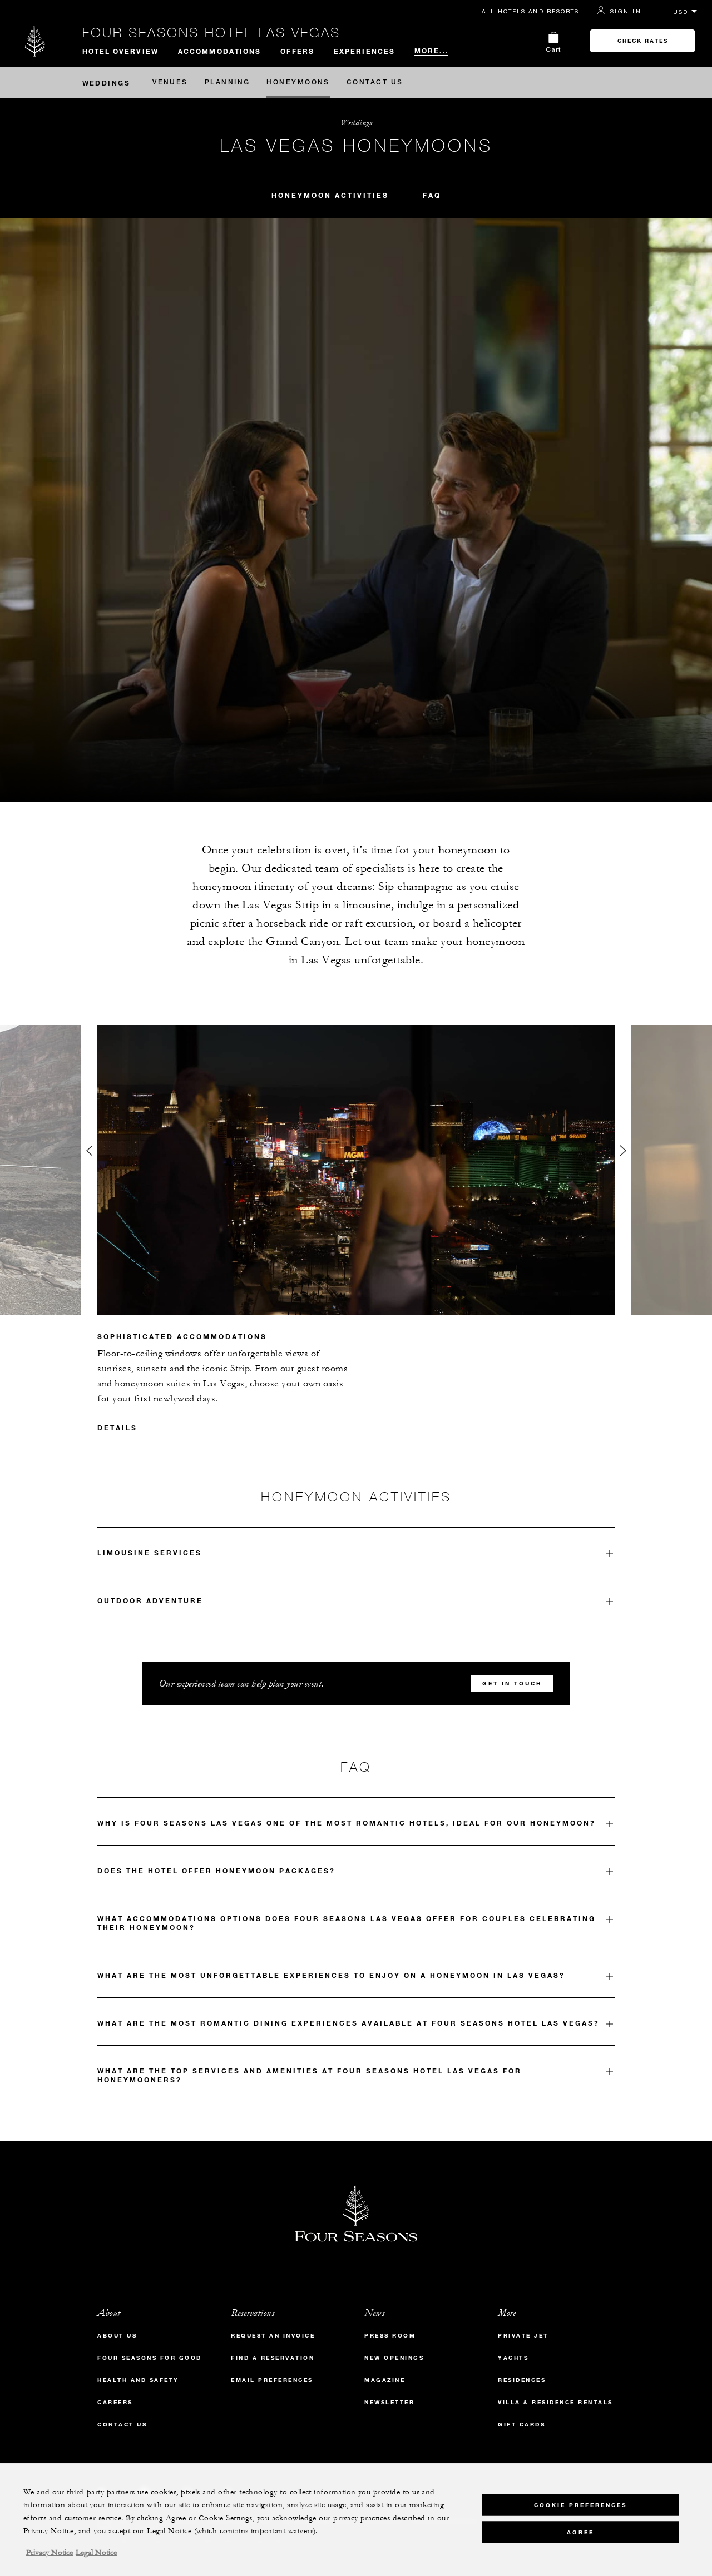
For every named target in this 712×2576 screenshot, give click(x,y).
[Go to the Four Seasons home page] (35, 41)
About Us (117, 2336)
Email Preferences (272, 2380)
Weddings (107, 83)
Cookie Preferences (580, 2505)
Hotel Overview (120, 51)
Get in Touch (512, 1684)
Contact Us (375, 83)
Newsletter (389, 2402)
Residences (522, 2380)
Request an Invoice (273, 2336)
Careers (115, 2402)
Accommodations (219, 51)
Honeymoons (298, 83)
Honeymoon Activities (330, 195)
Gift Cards (521, 2425)
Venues (170, 83)
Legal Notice (96, 2553)
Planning (228, 83)
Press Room (390, 2336)
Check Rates (643, 41)
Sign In (626, 11)
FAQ (432, 195)
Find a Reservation (273, 2358)
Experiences (364, 51)
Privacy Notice (50, 2553)
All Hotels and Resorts (530, 11)
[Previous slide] (89, 1153)
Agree (580, 2532)
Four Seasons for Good (150, 2358)
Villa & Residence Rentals (555, 2402)
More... (431, 51)
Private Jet (523, 2336)
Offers (297, 51)
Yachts (513, 2358)
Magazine (385, 2380)
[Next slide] (623, 1153)
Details (117, 1428)
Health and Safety (138, 2380)
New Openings (394, 2358)
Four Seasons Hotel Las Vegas (211, 32)
